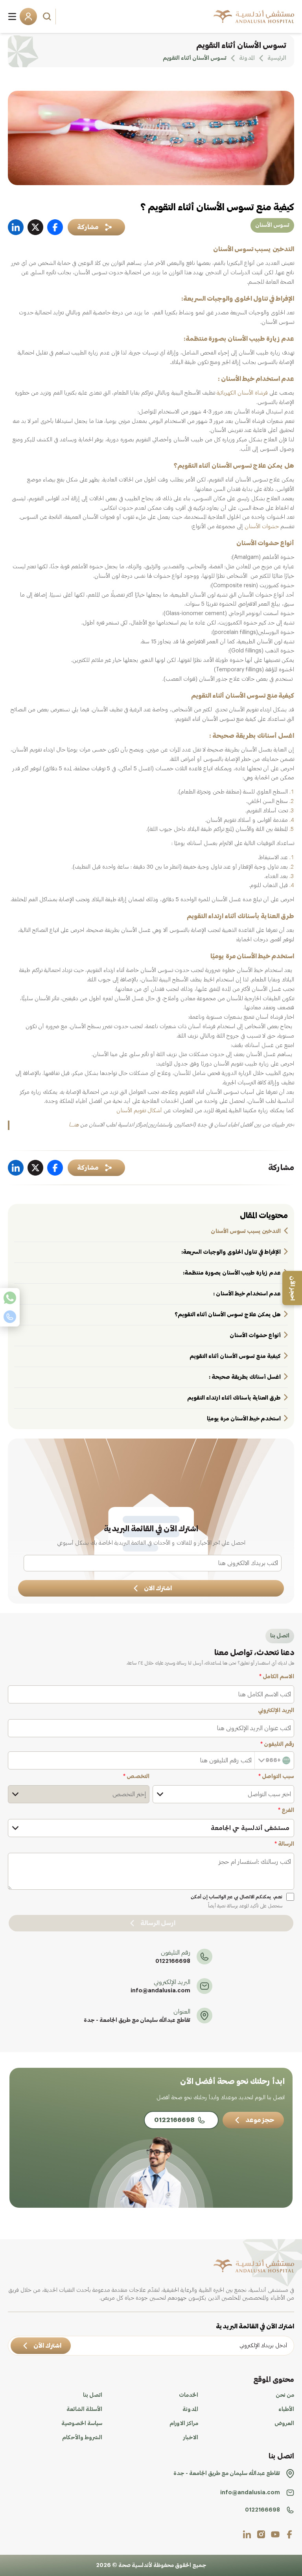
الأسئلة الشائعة (84, 2409)
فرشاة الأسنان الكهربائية (242, 393)
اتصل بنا (93, 2395)
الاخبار (191, 2438)
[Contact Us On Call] (10, 1317)
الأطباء (286, 2409)
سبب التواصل (276, 1777)
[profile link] (289, 2534)
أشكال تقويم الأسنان (139, 1111)
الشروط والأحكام (82, 2438)
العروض (284, 2423)
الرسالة (284, 1844)
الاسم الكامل (277, 1677)
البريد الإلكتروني (276, 1711)
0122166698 (173, 1961)
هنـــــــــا (74, 1125)
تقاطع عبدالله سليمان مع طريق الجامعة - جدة (137, 2020)
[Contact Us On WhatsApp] (10, 1298)
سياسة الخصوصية (82, 2423)
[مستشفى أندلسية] (254, 17)
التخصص (136, 1777)
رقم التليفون (277, 1744)
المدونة (190, 2409)
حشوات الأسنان (262, 527)
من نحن (285, 2395)
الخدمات (189, 2395)
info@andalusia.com (160, 1991)
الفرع (286, 1810)
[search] (48, 17)
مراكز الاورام (184, 2423)
